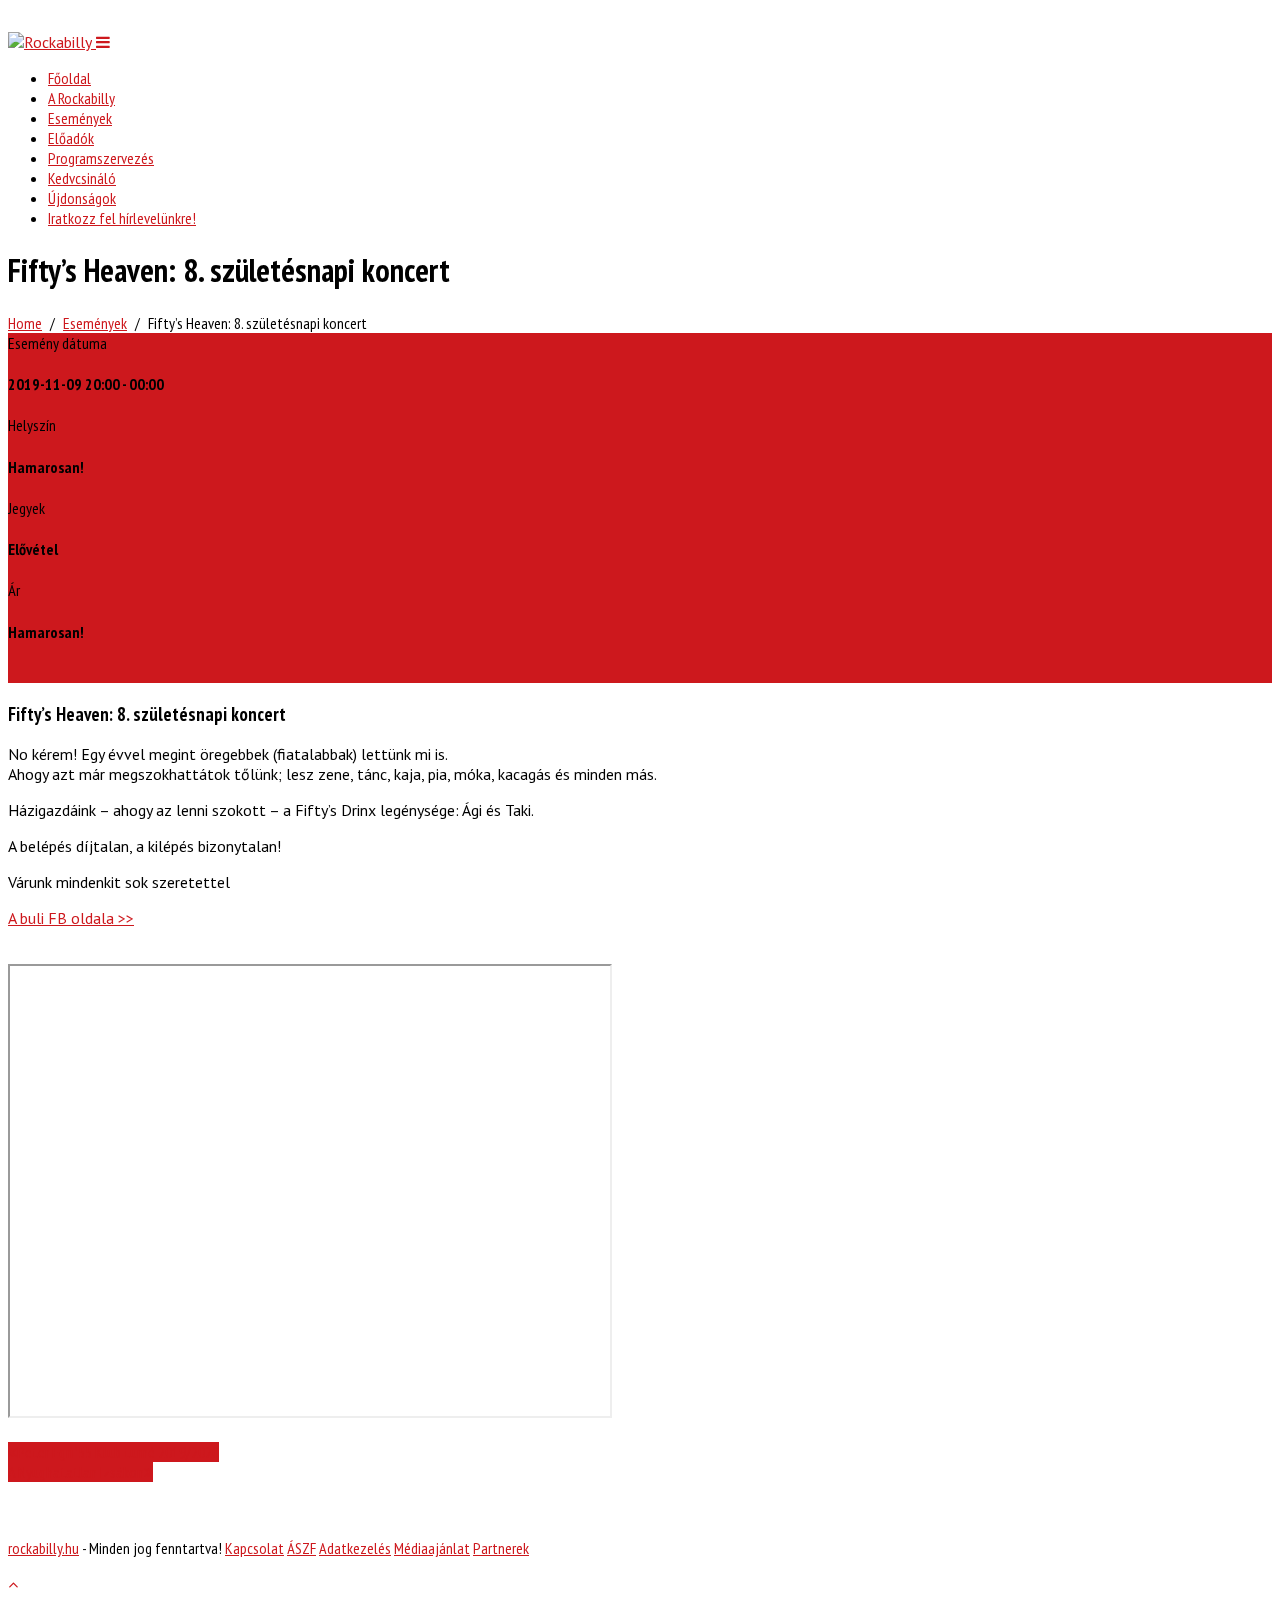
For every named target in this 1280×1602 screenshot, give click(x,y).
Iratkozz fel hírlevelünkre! (122, 218)
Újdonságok (82, 198)
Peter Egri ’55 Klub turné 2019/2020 (118, 1452)
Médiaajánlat (432, 1548)
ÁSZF (301, 1548)
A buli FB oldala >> (71, 918)
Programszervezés (101, 158)
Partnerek (501, 1548)
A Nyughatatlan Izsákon (76, 1472)
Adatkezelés (355, 1548)
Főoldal (69, 78)
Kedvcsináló (82, 178)
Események (80, 118)
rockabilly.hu (43, 1548)
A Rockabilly (81, 98)
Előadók (71, 138)
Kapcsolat (254, 1548)
